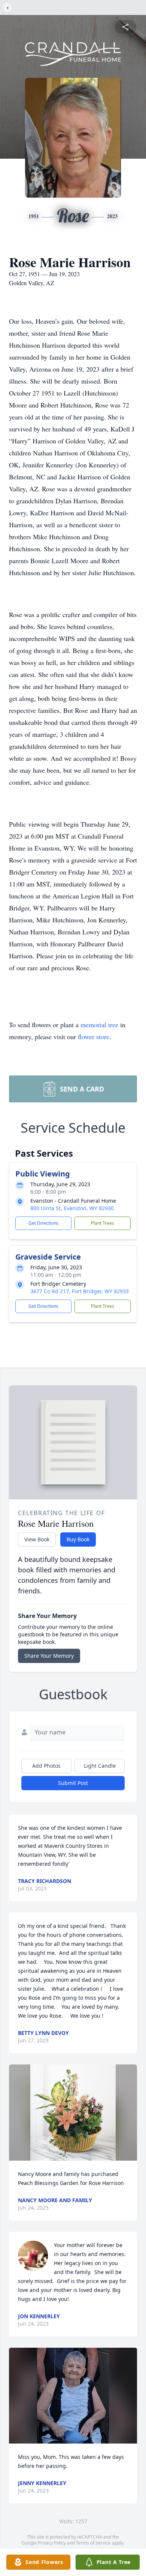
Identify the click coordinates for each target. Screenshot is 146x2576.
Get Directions (43, 1223)
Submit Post (73, 1783)
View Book (37, 1539)
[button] (73, 2113)
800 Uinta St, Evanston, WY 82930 (72, 1208)
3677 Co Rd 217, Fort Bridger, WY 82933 (80, 1291)
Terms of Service (93, 2543)
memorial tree (99, 1025)
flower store (94, 1037)
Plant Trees (103, 1223)
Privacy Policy (52, 2543)
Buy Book (78, 1539)
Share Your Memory (49, 1656)
